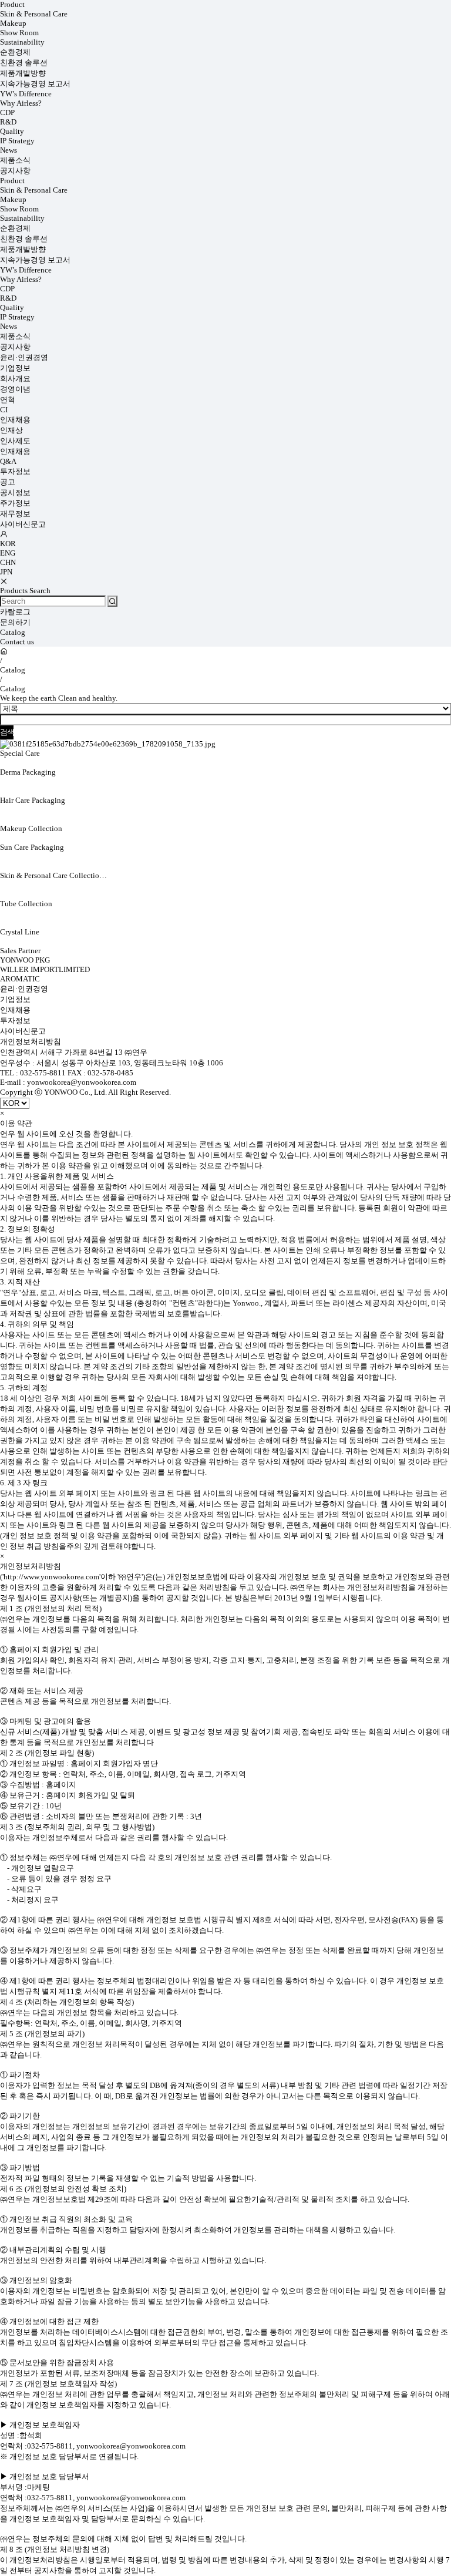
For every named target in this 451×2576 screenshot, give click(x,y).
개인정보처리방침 (31, 1042)
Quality (12, 131)
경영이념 (15, 389)
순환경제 (15, 52)
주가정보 (15, 503)
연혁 (8, 400)
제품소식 (15, 160)
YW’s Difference (26, 94)
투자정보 (15, 471)
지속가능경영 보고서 (35, 84)
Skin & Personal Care (34, 14)
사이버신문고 (23, 524)
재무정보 (15, 514)
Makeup (13, 23)
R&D (8, 122)
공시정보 (15, 492)
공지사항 (15, 171)
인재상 (11, 430)
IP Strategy (17, 141)
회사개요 (15, 379)
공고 (8, 482)
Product (12, 4)
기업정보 (15, 368)
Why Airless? (21, 103)
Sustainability (22, 42)
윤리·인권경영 (24, 357)
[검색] (112, 601)
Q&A (8, 461)
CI (4, 410)
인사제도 (15, 441)
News (9, 150)
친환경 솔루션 (24, 63)
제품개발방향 (23, 73)
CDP (7, 112)
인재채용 (15, 420)
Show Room (19, 33)
